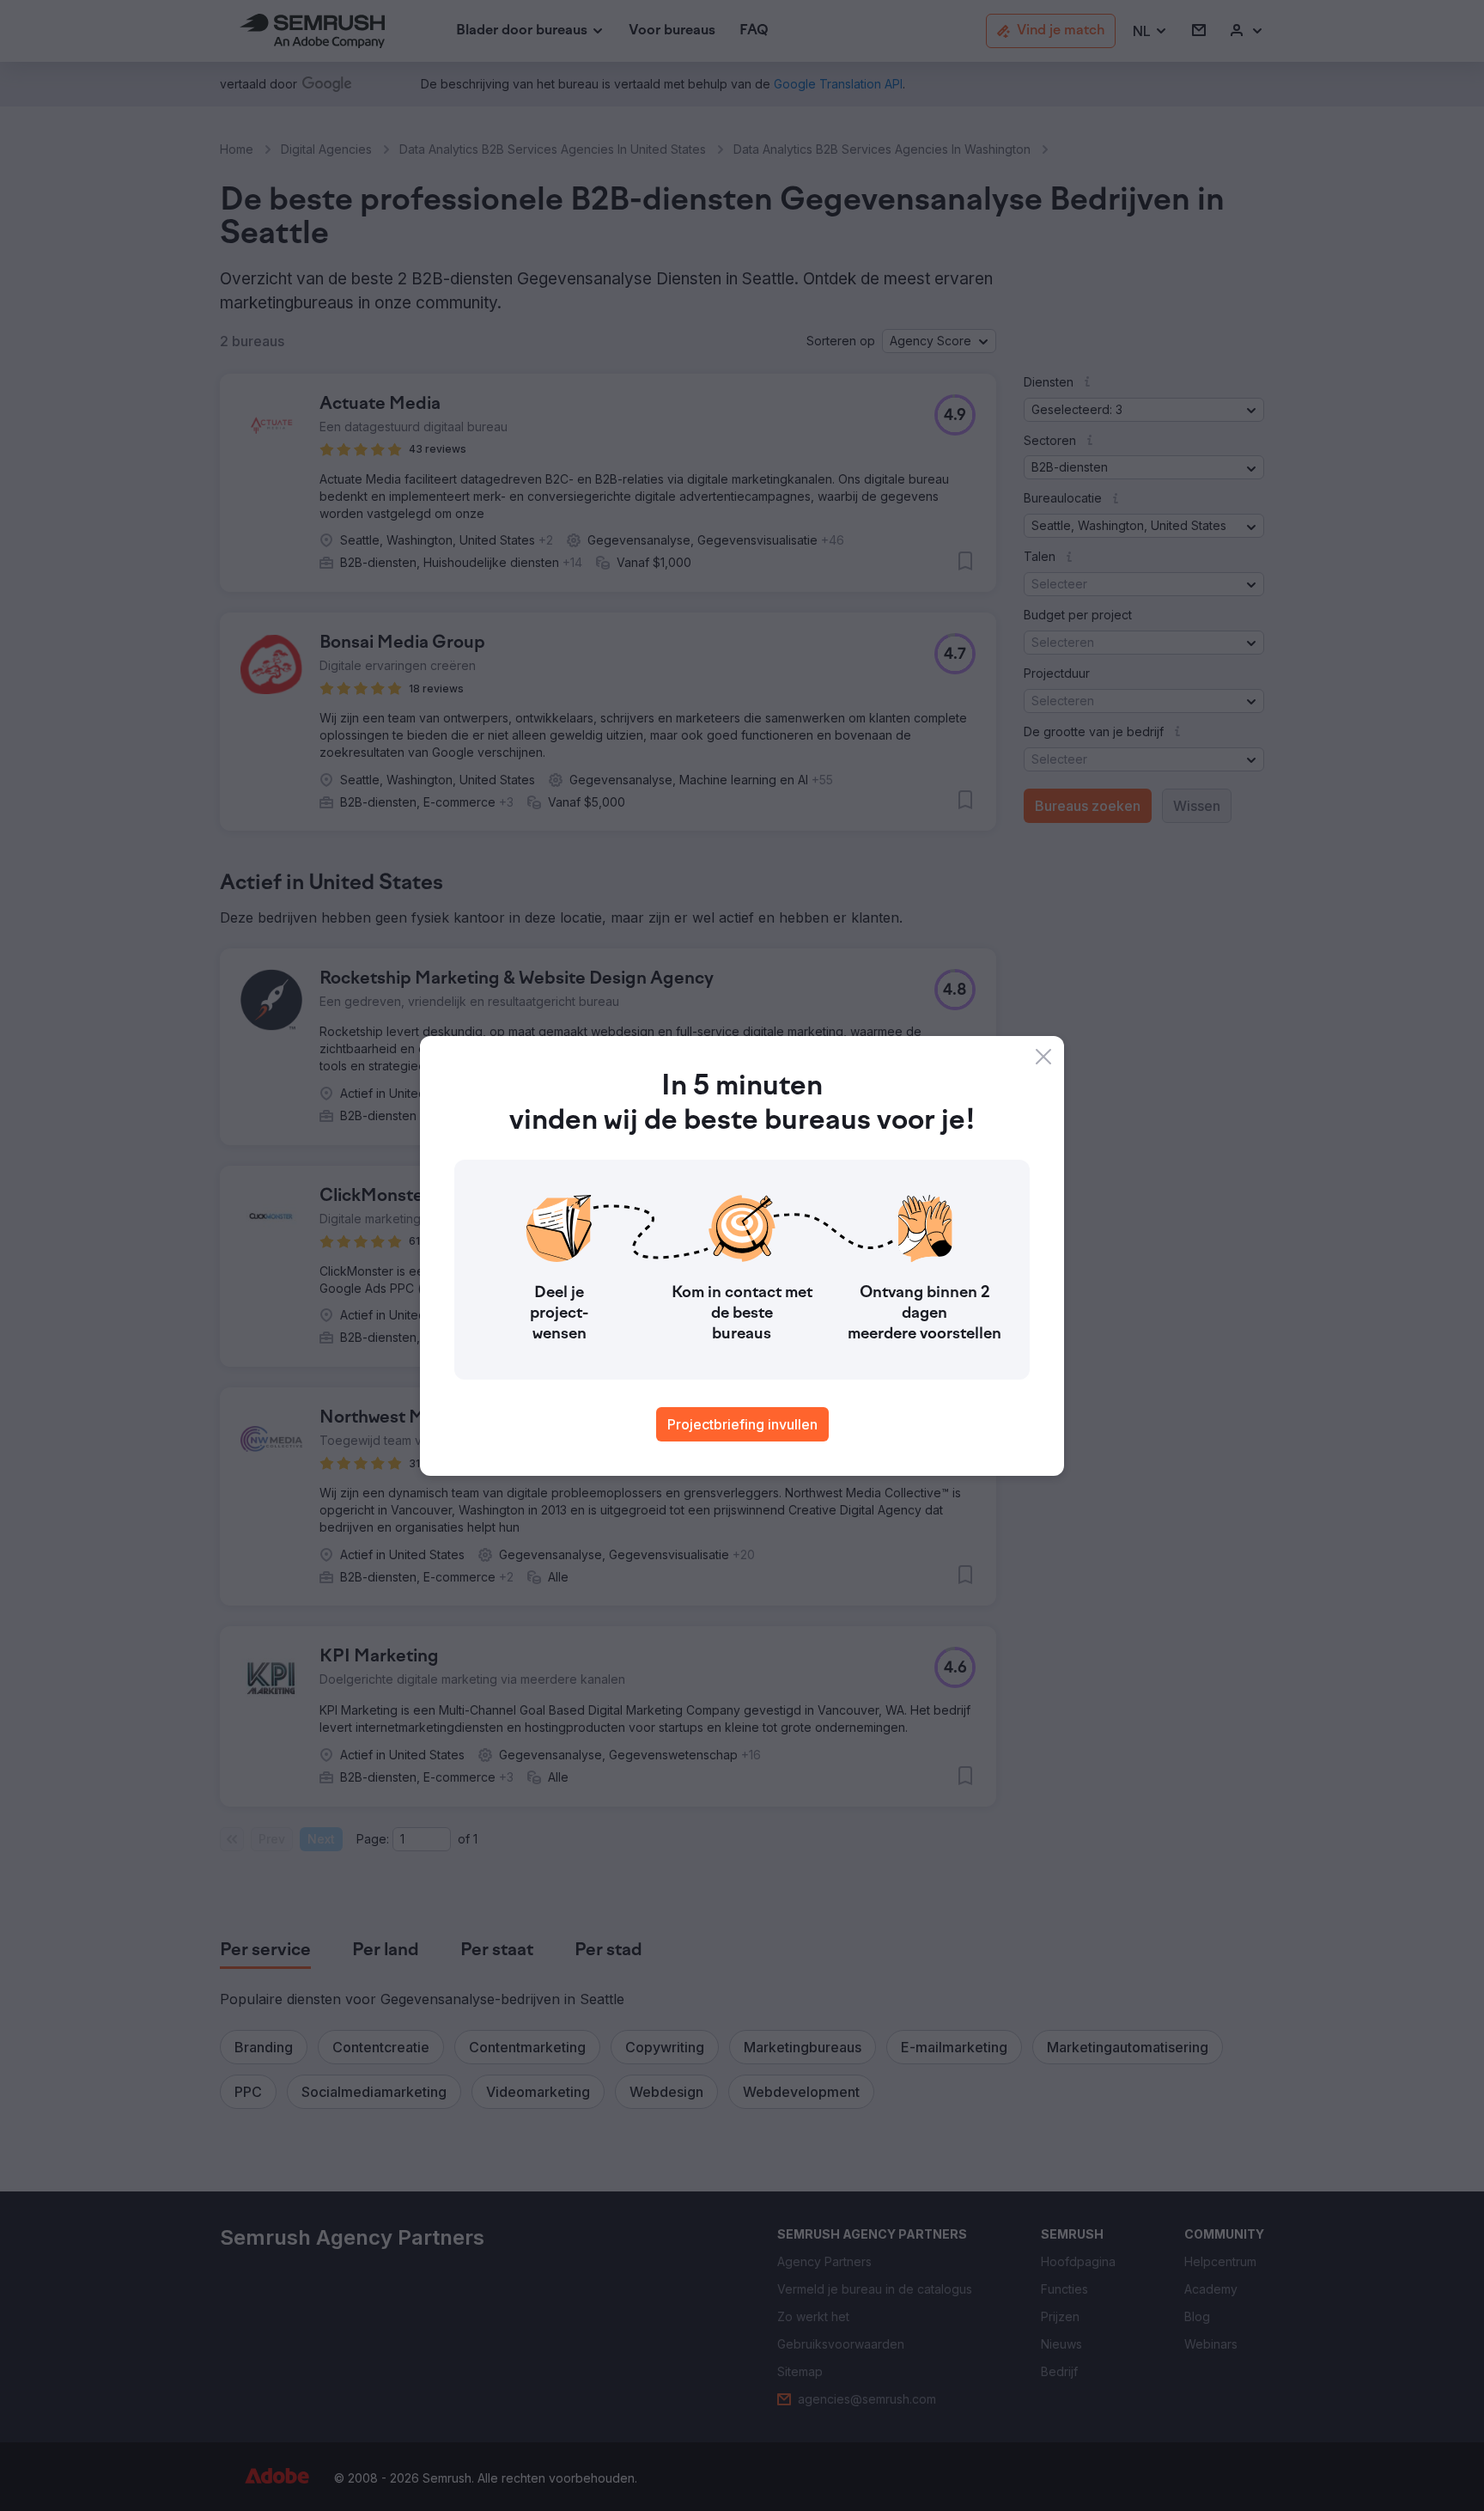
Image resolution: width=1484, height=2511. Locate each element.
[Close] (1043, 1057)
